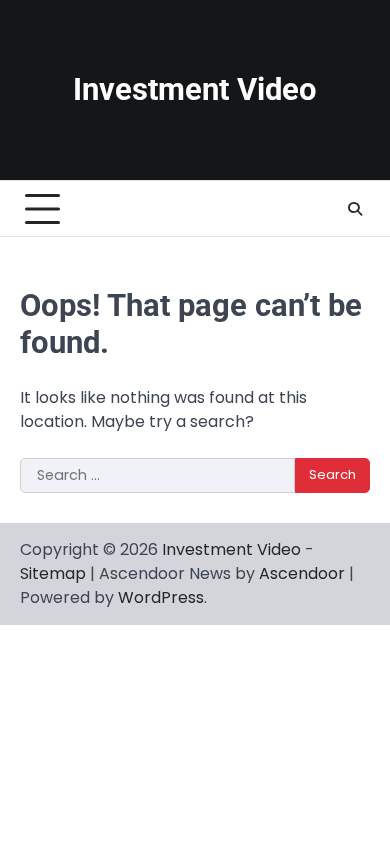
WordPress (161, 597)
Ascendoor (302, 573)
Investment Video (195, 89)
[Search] (355, 209)
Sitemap (53, 573)
